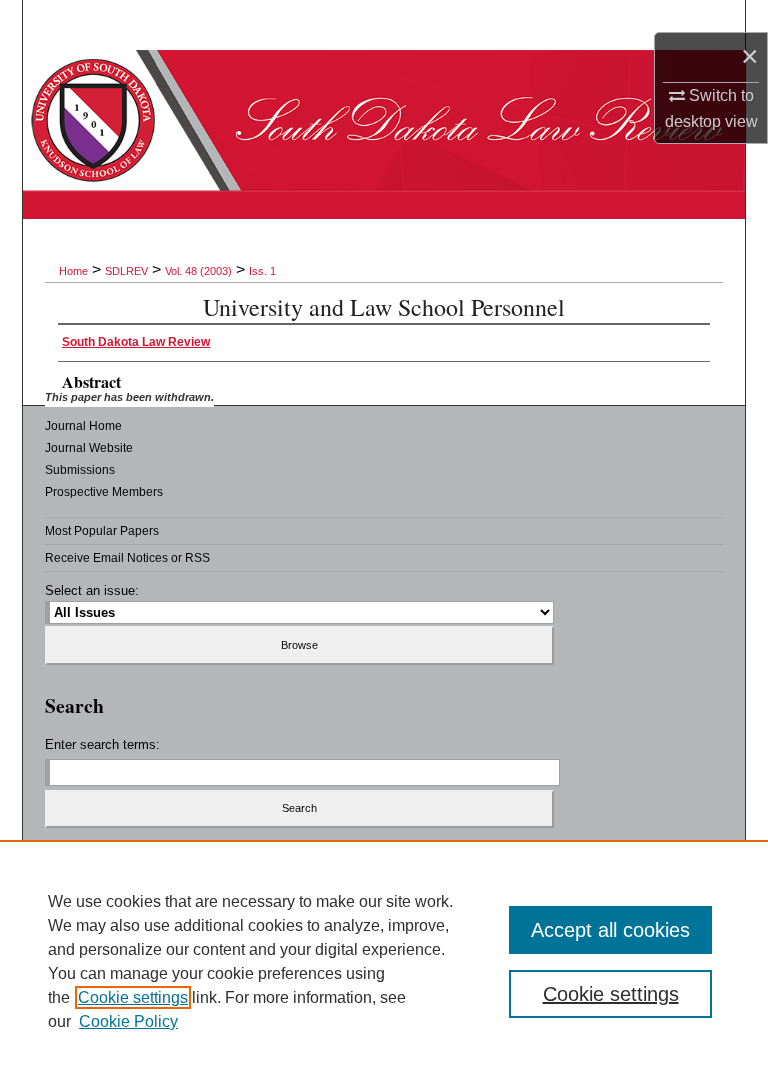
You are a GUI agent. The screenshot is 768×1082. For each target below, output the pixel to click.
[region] (384, 961)
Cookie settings (133, 997)
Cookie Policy (128, 1021)
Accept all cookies (610, 930)
